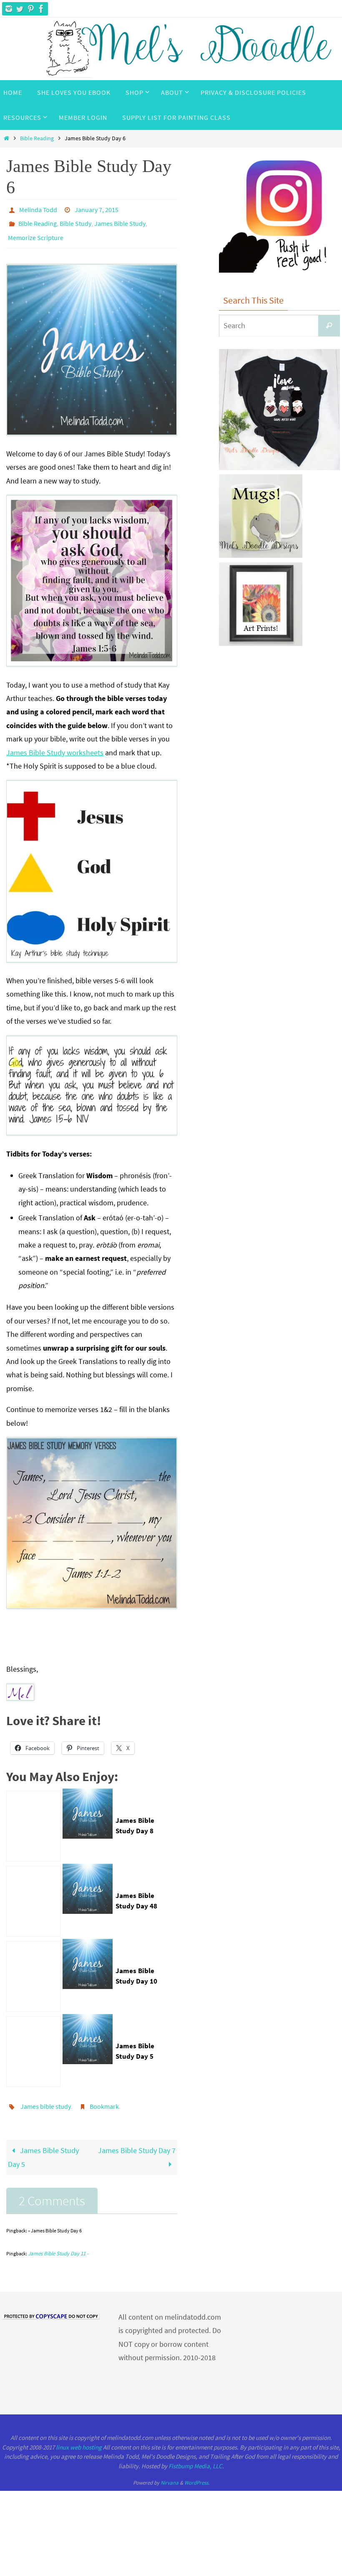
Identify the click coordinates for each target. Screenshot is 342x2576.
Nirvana (170, 2474)
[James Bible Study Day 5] (33, 2045)
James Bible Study (120, 220)
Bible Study (75, 220)
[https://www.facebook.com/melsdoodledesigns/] (41, 9)
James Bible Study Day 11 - (58, 2244)
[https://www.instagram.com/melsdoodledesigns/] (9, 9)
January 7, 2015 (97, 209)
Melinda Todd (38, 209)
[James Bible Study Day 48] (33, 1894)
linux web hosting (79, 2438)
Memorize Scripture (36, 232)
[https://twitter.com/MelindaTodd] (20, 9)
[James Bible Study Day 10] (33, 1969)
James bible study (46, 2098)
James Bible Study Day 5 (43, 2148)
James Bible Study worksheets (55, 745)
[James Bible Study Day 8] (33, 1819)
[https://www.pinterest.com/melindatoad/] (30, 9)
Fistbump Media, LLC (195, 2457)
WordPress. (197, 2474)
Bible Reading (37, 138)
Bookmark (104, 2098)
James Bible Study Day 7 (137, 2141)
